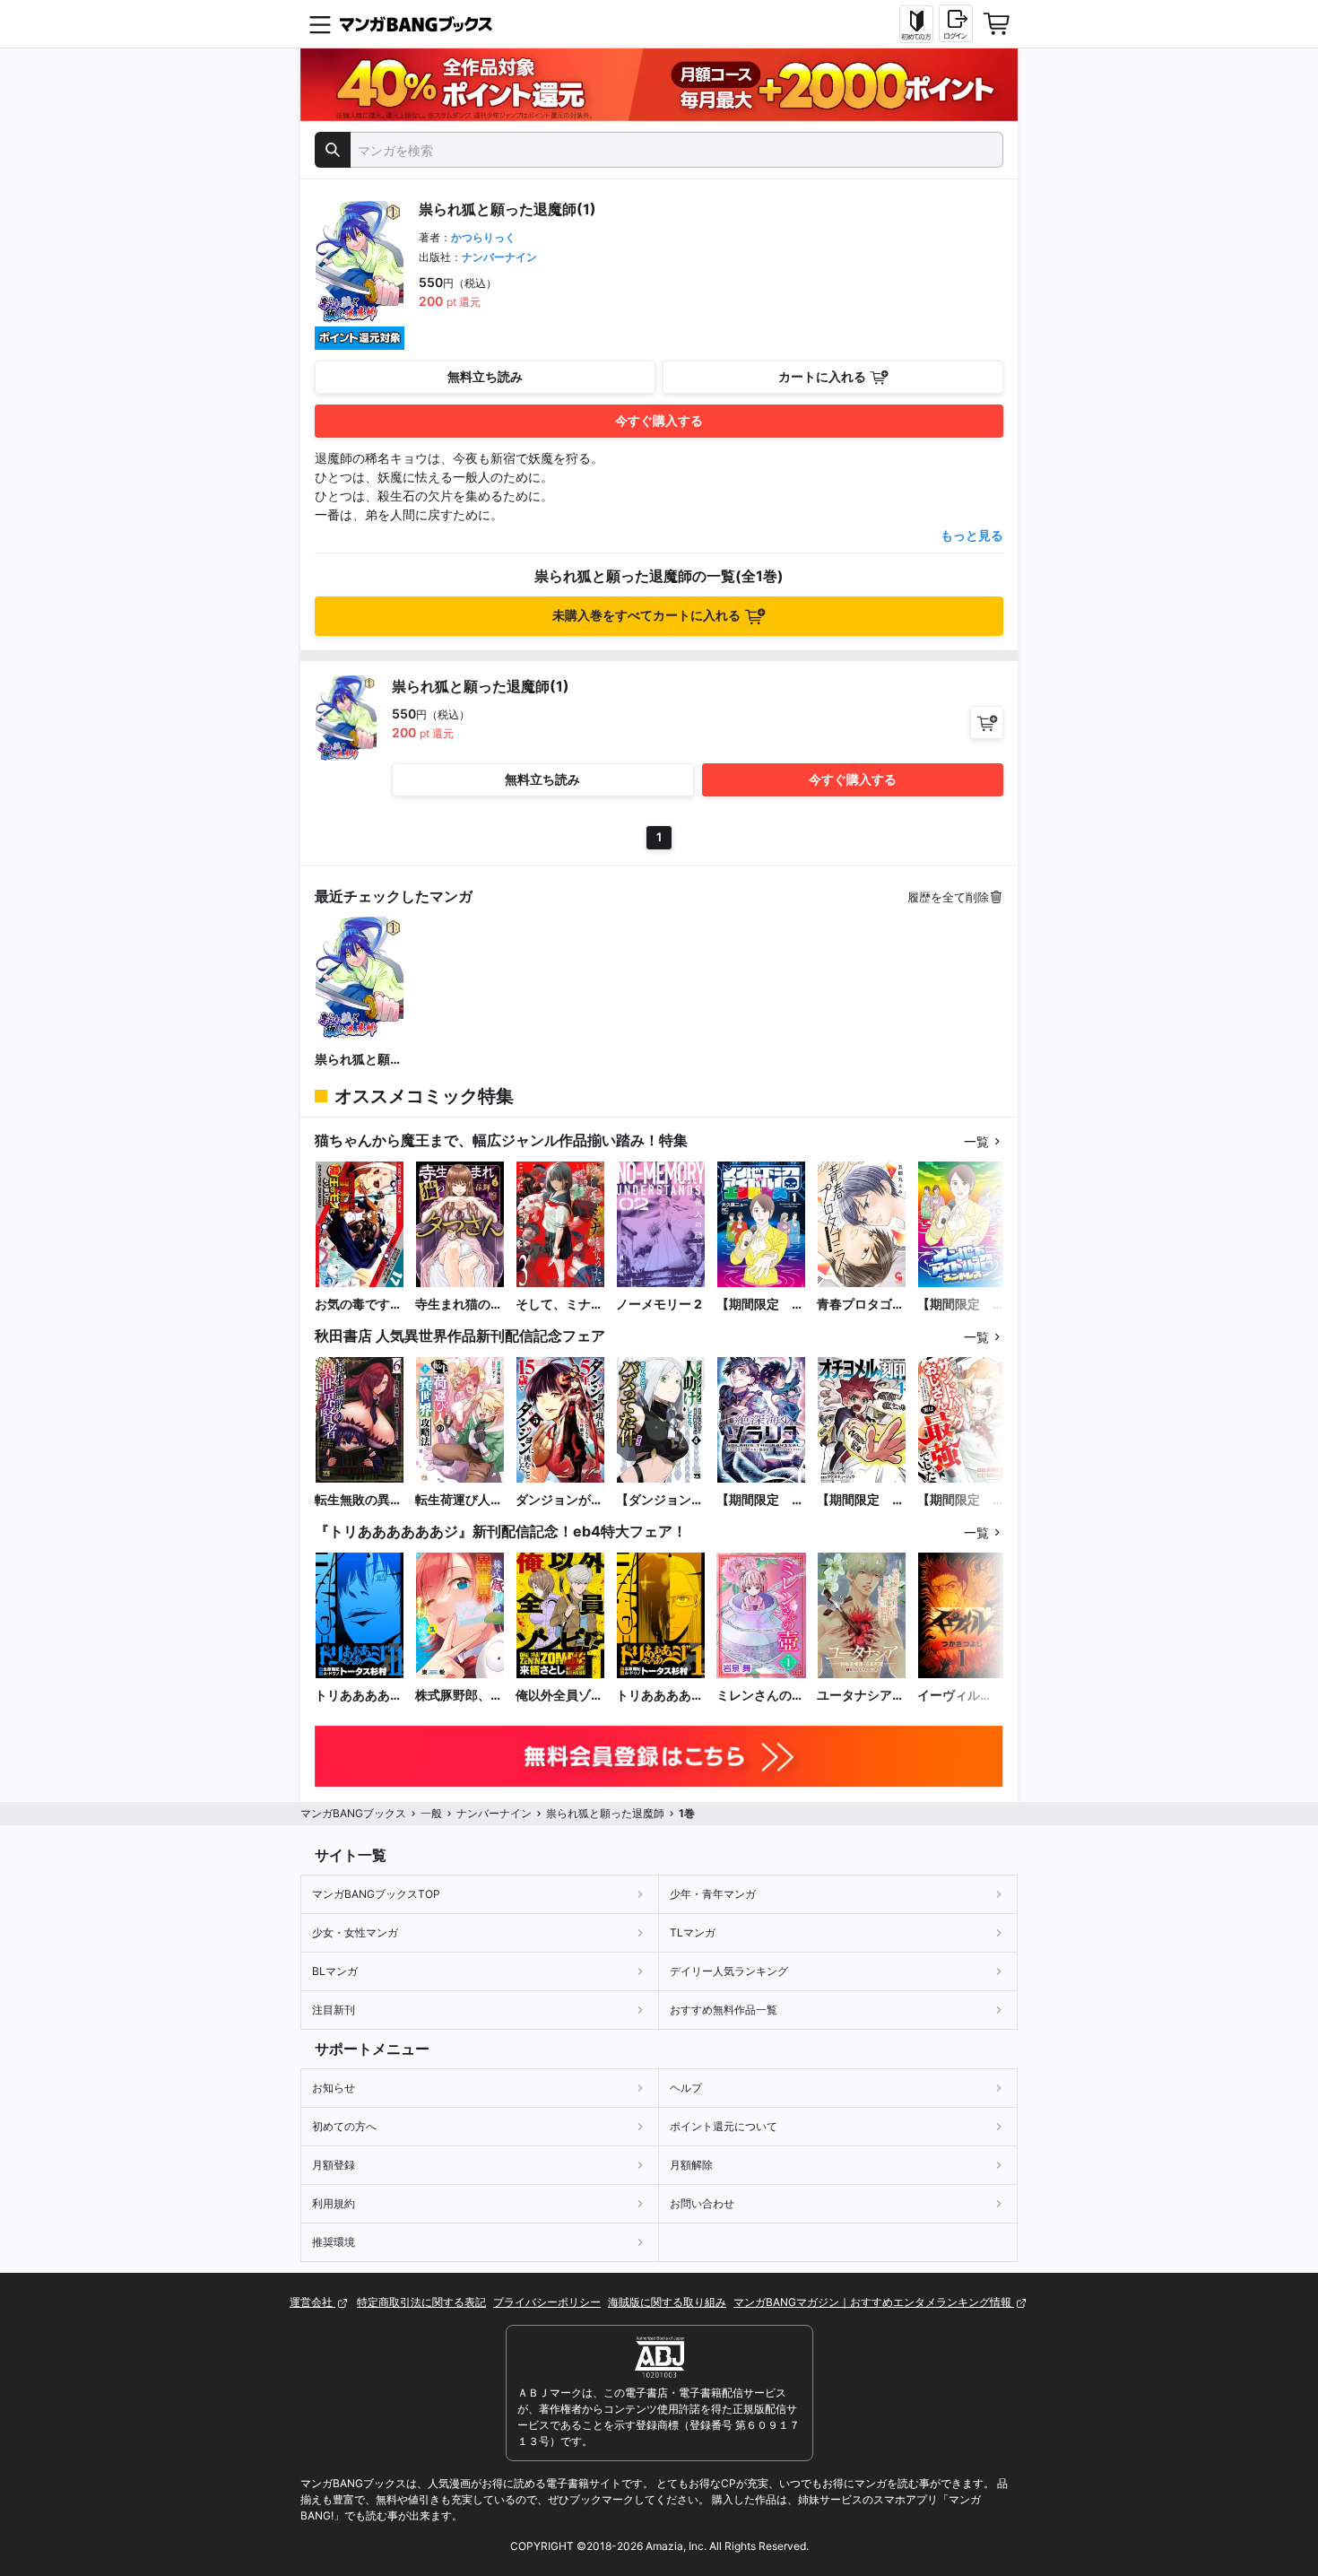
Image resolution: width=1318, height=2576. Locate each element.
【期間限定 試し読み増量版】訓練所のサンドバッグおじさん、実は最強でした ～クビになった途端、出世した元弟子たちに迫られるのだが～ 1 (961, 1500)
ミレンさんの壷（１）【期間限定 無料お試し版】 (760, 1696)
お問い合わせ (702, 2203)
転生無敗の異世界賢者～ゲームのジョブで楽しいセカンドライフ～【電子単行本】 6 (359, 1500)
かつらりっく (483, 237)
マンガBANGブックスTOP (376, 1894)
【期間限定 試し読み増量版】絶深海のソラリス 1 (760, 1500)
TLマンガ (693, 1932)
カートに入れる (822, 376)
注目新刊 (334, 2010)
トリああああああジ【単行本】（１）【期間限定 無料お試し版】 (660, 1696)
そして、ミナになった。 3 (559, 1305)
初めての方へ (344, 2126)
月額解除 (691, 2165)
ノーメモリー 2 (659, 1304)
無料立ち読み (485, 376)
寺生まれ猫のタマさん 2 (459, 1305)
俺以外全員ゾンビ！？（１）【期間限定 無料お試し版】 (559, 1696)
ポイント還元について (724, 2126)
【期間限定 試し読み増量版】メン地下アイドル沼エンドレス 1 (760, 1305)
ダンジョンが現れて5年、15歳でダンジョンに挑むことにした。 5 (559, 1500)
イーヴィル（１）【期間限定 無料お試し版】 (961, 1696)
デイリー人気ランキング (729, 1971)
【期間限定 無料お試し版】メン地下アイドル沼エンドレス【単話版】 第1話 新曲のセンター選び (961, 1305)
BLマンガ (335, 1971)
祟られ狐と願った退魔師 (359, 1060)
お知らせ (334, 2088)
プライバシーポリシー (547, 2302)
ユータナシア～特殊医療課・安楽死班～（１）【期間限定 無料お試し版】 (861, 1696)
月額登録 (334, 2165)
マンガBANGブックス (353, 1813)
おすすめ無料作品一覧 (724, 2010)
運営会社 (312, 2302)
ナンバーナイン (499, 257)
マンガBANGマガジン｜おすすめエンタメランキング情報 (874, 2302)
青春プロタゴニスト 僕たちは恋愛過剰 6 (861, 1305)
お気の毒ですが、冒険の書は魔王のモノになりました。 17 (359, 1305)
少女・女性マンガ (355, 1932)
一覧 (976, 1141)
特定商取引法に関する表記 (421, 2302)
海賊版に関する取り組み (667, 2302)
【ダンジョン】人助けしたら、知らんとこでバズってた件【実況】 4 (660, 1500)
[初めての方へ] (916, 24)
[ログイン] (956, 23)
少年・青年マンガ (713, 1894)
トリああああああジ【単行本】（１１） (359, 1696)
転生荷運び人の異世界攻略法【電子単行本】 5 (460, 1500)
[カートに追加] (987, 722)
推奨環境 (334, 2242)
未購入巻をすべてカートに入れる (646, 615)
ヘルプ (686, 2088)
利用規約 (334, 2203)
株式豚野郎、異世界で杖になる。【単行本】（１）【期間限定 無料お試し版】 (459, 1696)
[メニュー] (320, 24)
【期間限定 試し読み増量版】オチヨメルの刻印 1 (861, 1500)
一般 (431, 1813)
